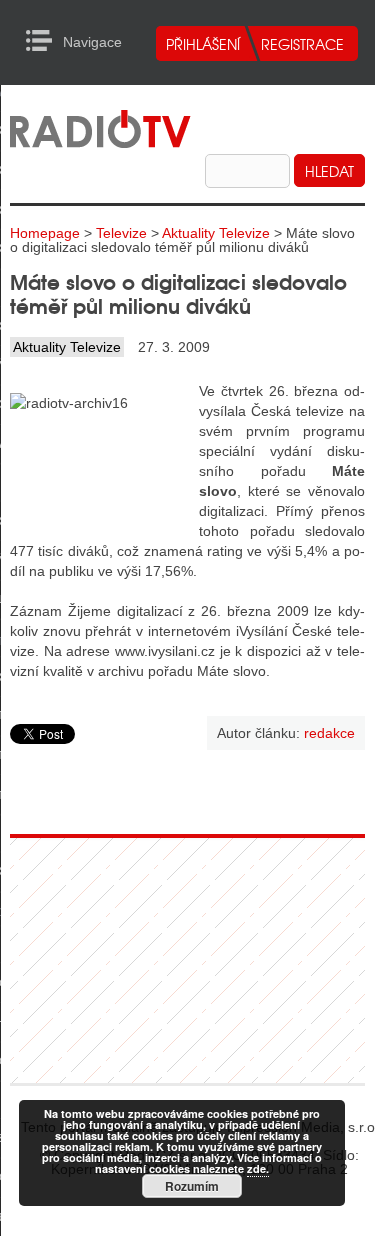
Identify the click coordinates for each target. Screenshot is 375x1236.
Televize (121, 233)
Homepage (45, 233)
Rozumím (192, 1186)
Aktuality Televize (216, 233)
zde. (258, 1168)
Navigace (44, 41)
